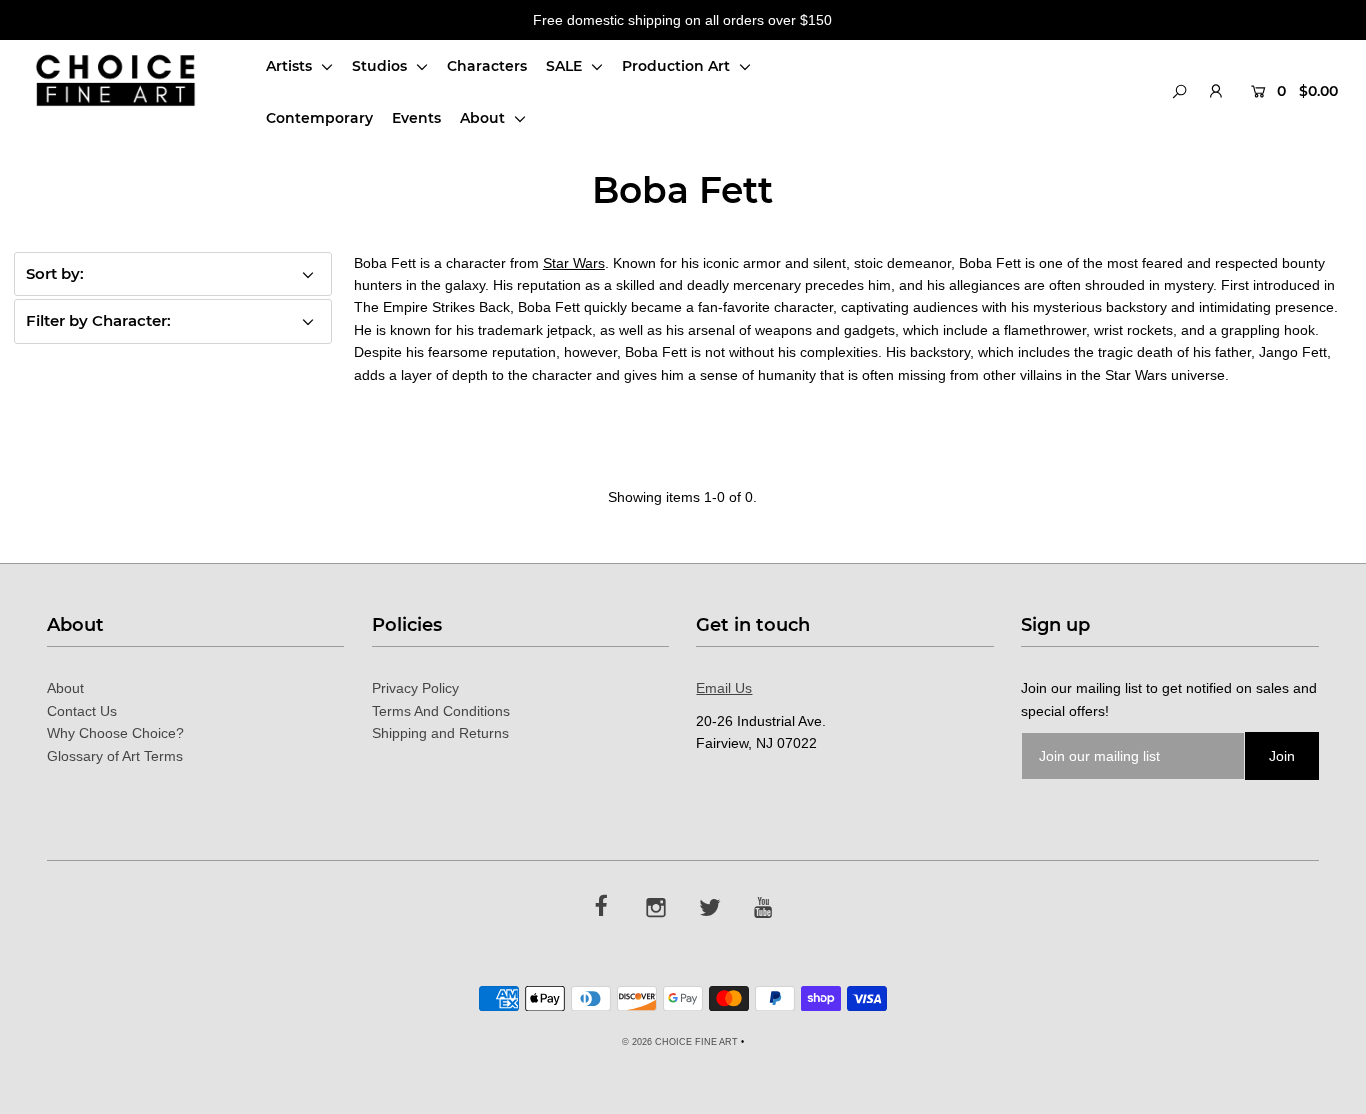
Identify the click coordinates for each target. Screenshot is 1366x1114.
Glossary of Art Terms (115, 756)
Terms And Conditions (441, 711)
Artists (291, 66)
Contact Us (82, 711)
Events (416, 118)
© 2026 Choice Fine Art (680, 1042)
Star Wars (574, 263)
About (484, 118)
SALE (566, 66)
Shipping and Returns (440, 733)
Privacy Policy (415, 688)
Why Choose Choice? (115, 733)
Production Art (678, 66)
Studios (381, 66)
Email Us (724, 688)
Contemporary (319, 118)
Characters (487, 66)
